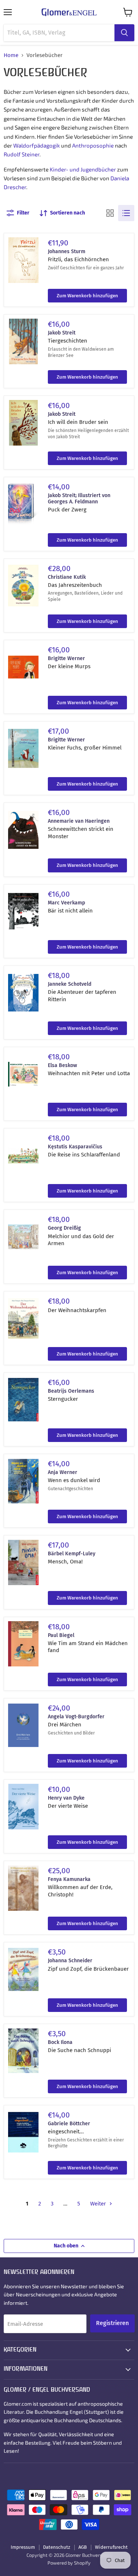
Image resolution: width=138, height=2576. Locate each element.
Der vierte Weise (68, 1806)
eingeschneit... (66, 2132)
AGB (83, 2547)
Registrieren (112, 2323)
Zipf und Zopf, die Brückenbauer (88, 1969)
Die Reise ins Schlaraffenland (84, 1155)
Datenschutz (57, 2547)
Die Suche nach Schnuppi (79, 2050)
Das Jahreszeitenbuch (75, 585)
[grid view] (110, 213)
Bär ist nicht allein (70, 911)
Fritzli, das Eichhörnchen (78, 259)
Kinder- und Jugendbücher (83, 169)
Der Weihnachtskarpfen (77, 1310)
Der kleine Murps (69, 666)
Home (11, 55)
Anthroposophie (93, 145)
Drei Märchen (65, 1725)
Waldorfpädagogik (37, 145)
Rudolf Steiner (22, 154)
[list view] (126, 213)
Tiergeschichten (68, 341)
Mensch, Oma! (65, 1562)
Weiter (99, 2204)
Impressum (23, 2547)
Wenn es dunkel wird (74, 1480)
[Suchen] (124, 33)
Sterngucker (63, 1399)
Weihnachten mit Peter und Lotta (89, 1073)
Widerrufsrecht (111, 2547)
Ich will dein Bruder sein (78, 422)
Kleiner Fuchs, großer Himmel (85, 748)
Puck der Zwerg (67, 510)
